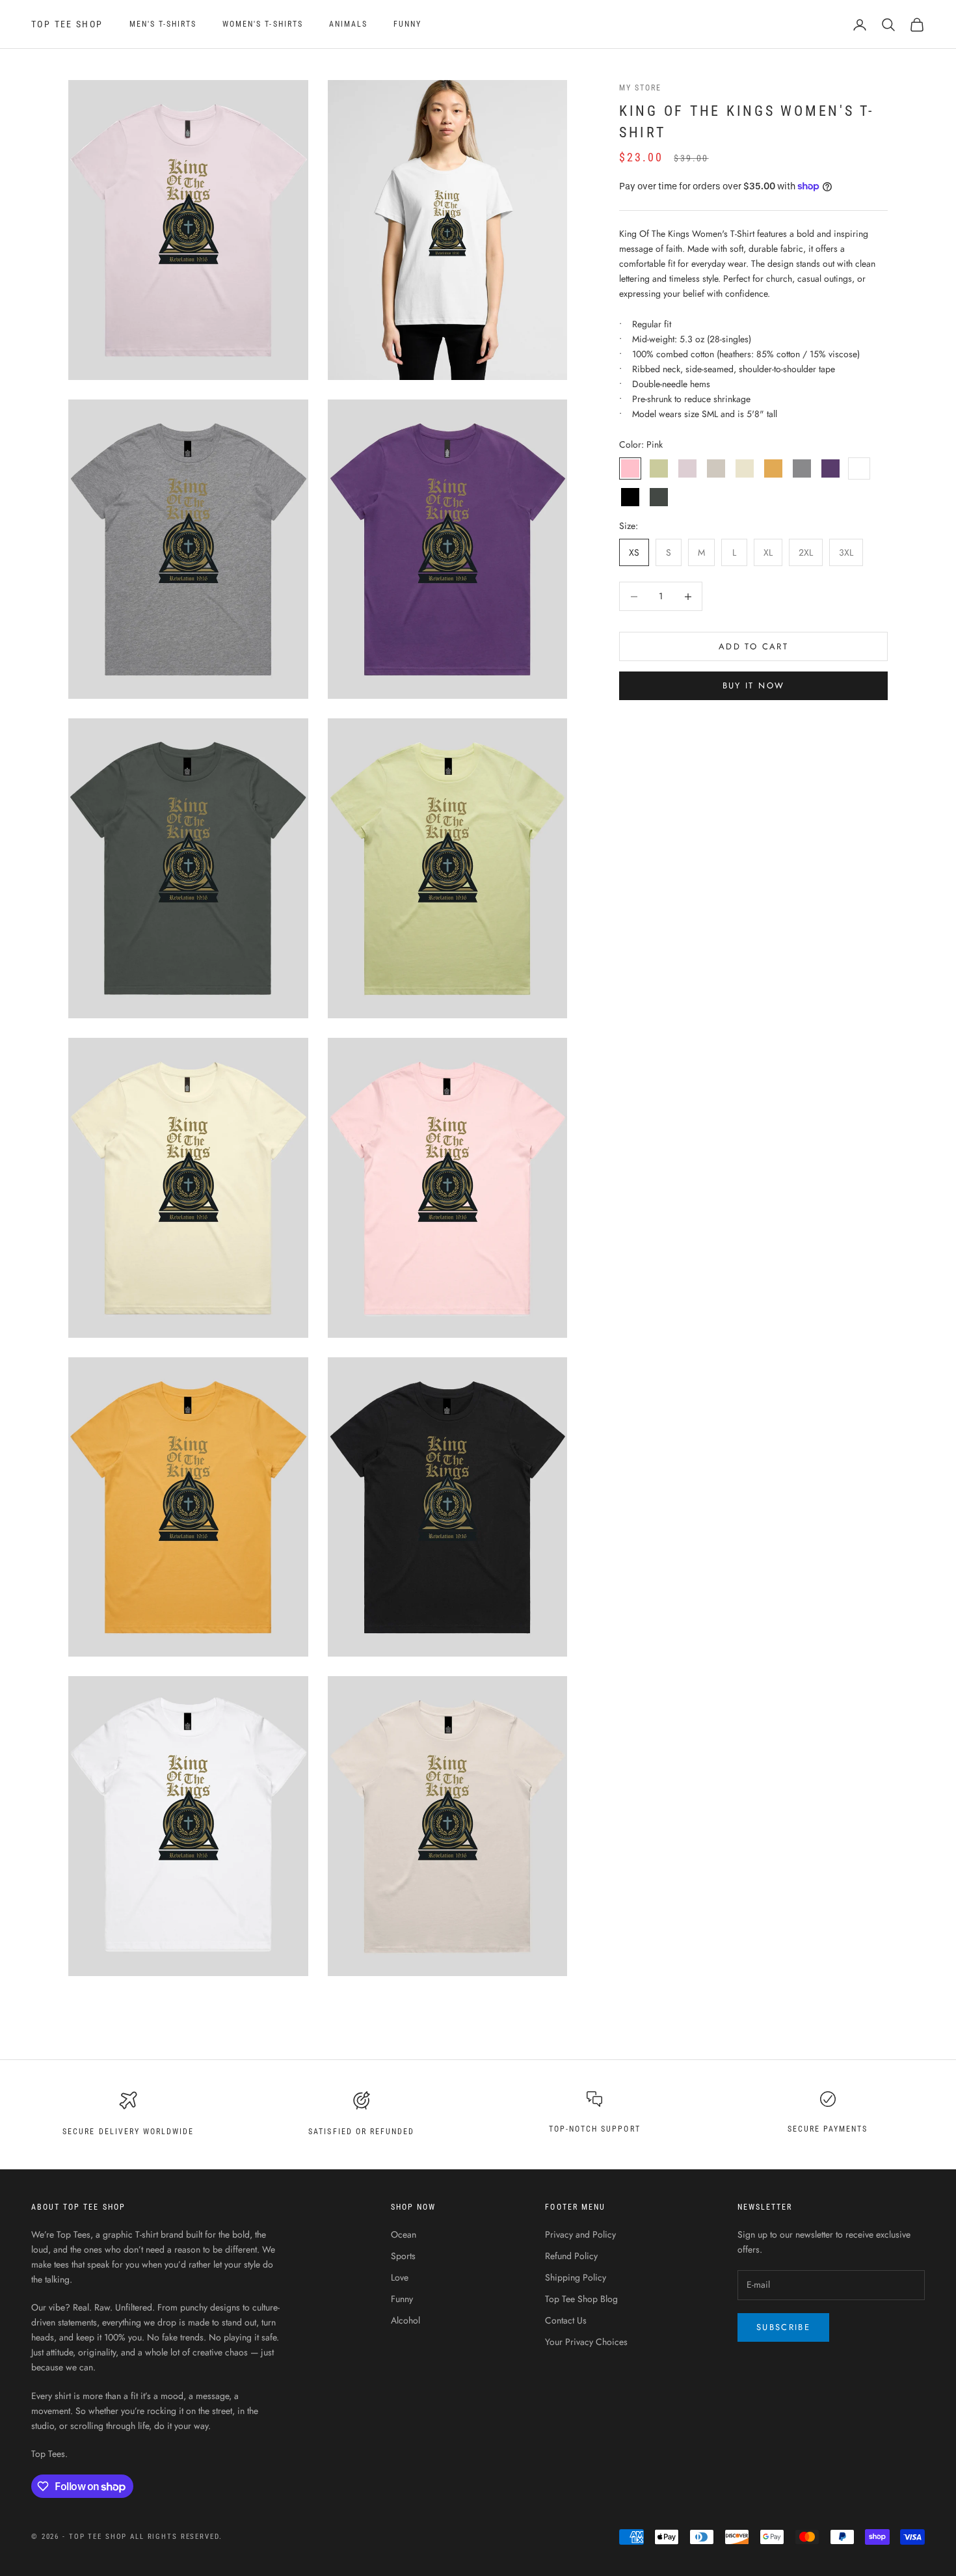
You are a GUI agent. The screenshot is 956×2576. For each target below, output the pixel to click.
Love (400, 2277)
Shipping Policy (576, 2277)
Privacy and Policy (580, 2234)
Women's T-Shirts (263, 24)
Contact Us (566, 2320)
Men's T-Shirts (163, 24)
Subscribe (783, 2327)
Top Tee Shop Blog (581, 2299)
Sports (403, 2256)
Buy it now (753, 686)
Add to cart (753, 646)
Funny (407, 24)
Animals (348, 24)
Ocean (404, 2234)
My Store (640, 88)
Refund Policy (571, 2256)
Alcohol (405, 2320)
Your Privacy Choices (586, 2342)
